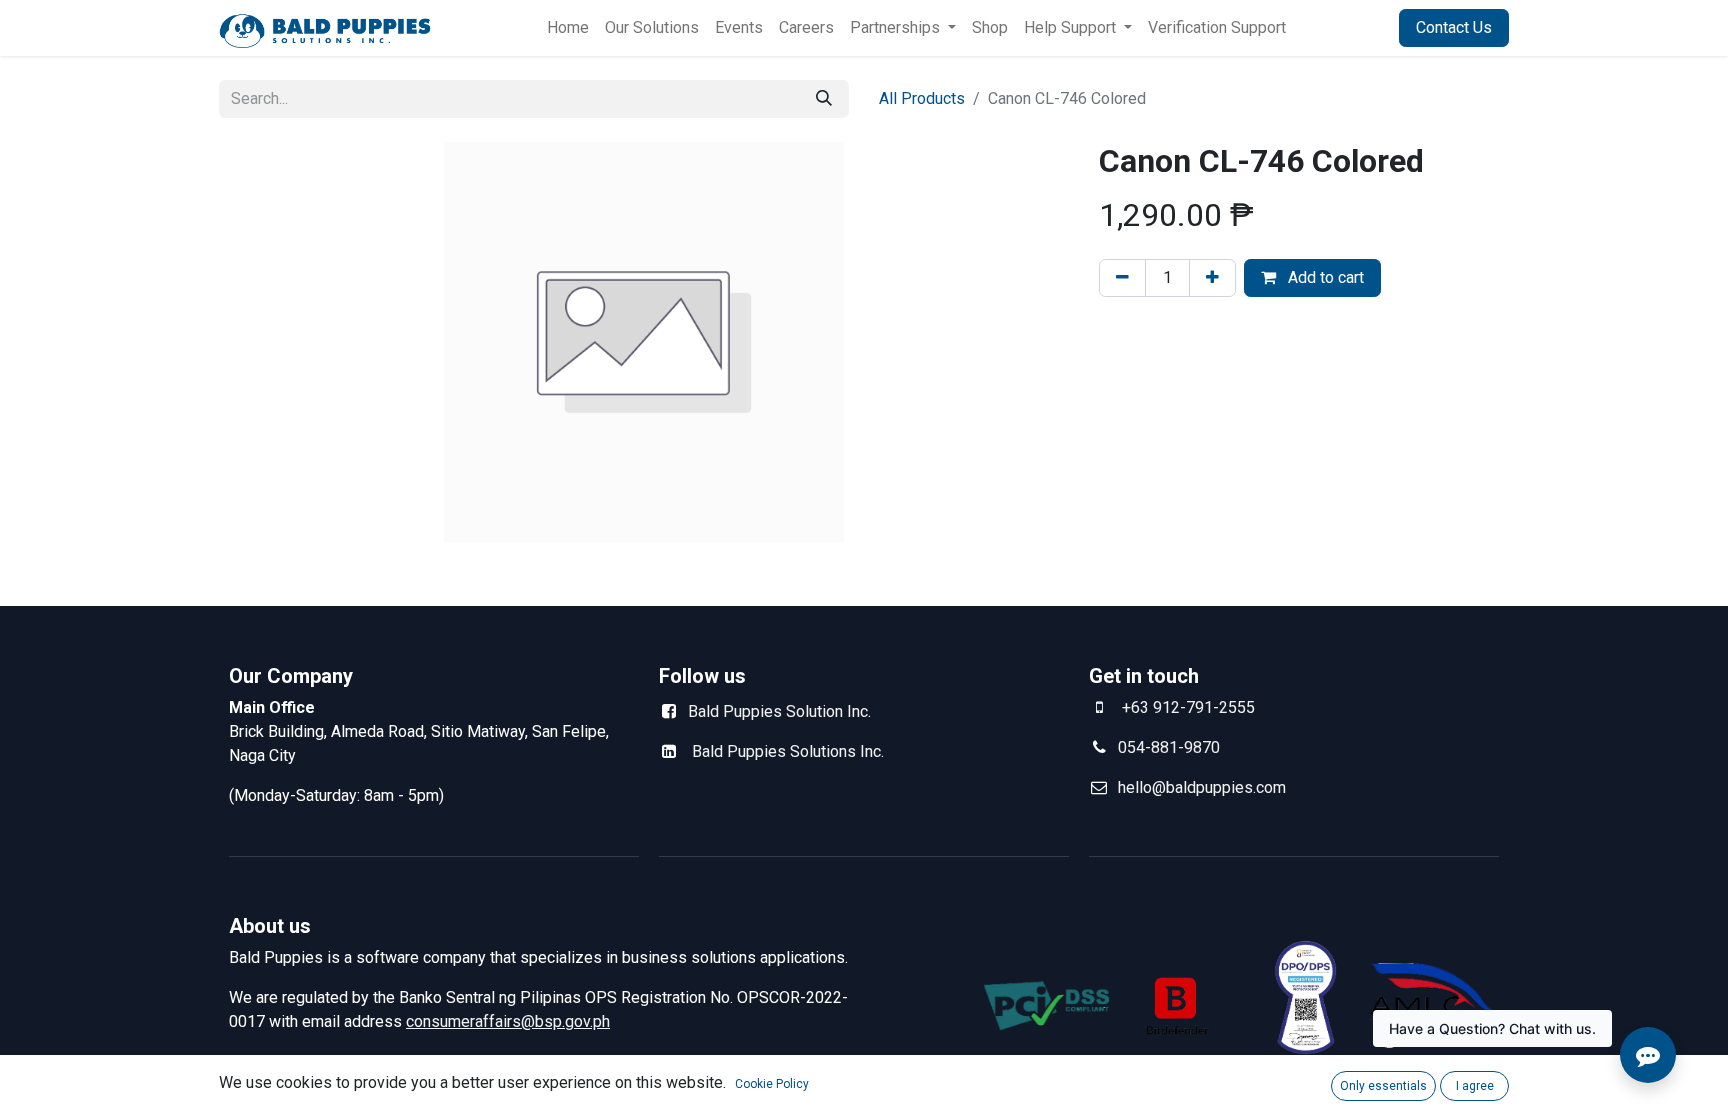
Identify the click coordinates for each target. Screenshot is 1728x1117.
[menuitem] (568, 28)
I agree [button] (1475, 1086)
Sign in (1350, 27)
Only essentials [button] (1383, 1086)
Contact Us (1454, 27)
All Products (922, 98)
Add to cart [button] (1324, 277)
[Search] (824, 99)
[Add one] (1212, 278)
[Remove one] (1122, 278)
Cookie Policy (772, 1084)
